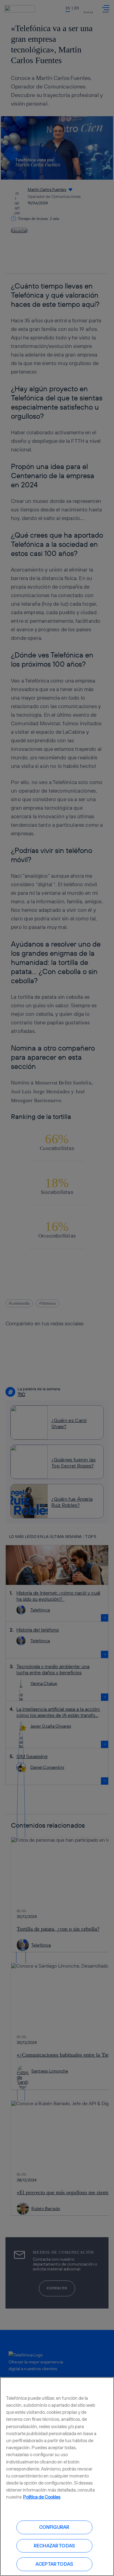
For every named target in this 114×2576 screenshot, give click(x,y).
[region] (57, 2477)
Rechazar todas (54, 2546)
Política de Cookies (42, 2497)
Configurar (54, 2527)
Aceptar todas (54, 2564)
